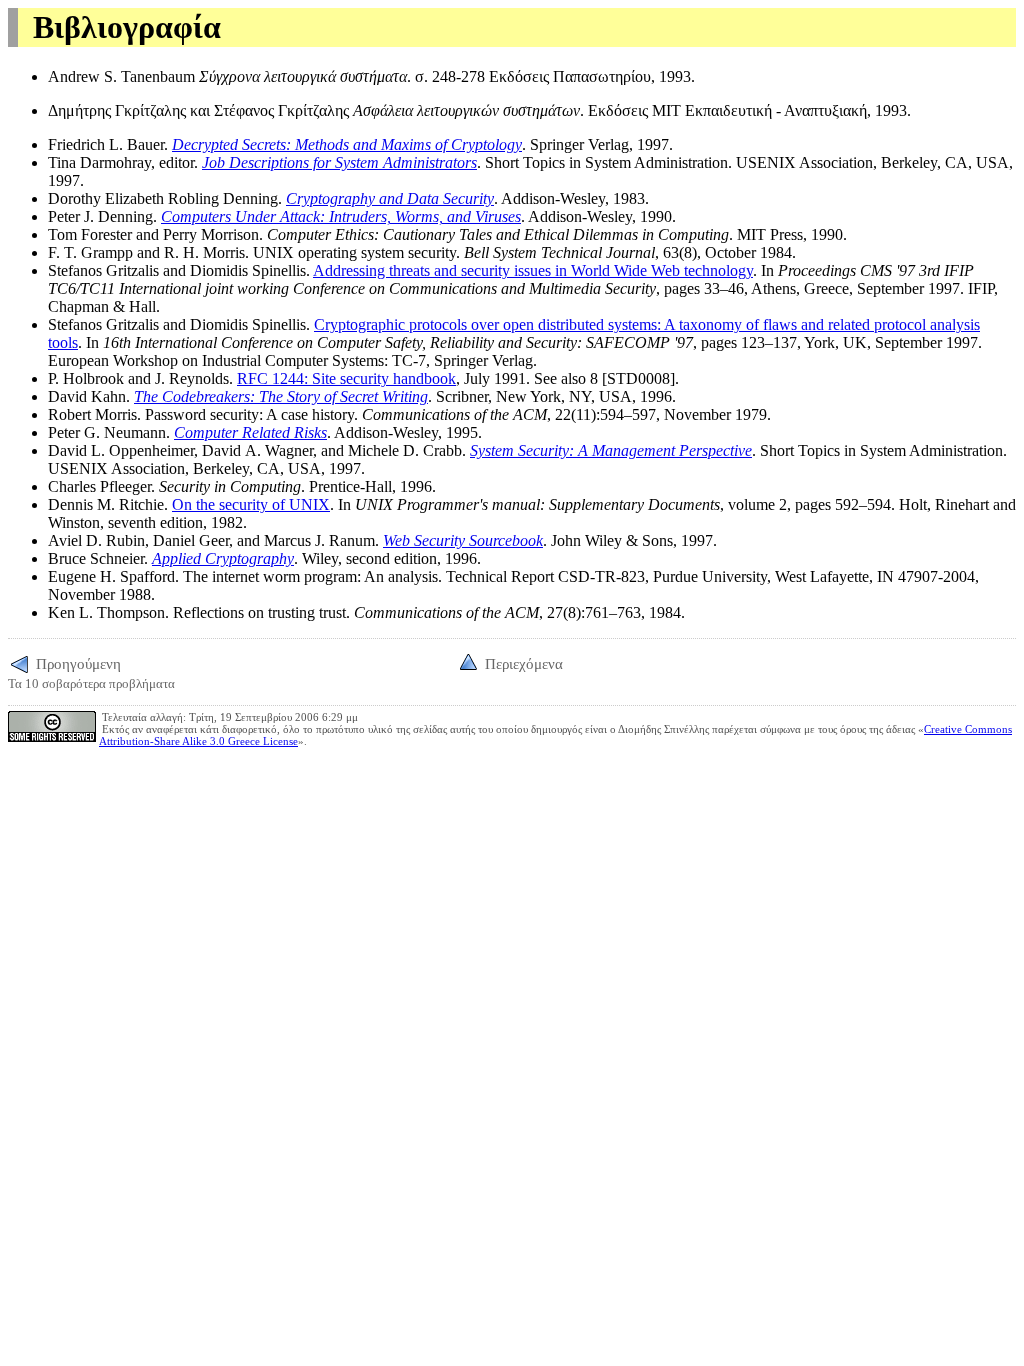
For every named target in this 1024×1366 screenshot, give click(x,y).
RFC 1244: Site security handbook (346, 378)
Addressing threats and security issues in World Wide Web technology (533, 270)
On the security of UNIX (251, 504)
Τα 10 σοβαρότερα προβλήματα (91, 673)
